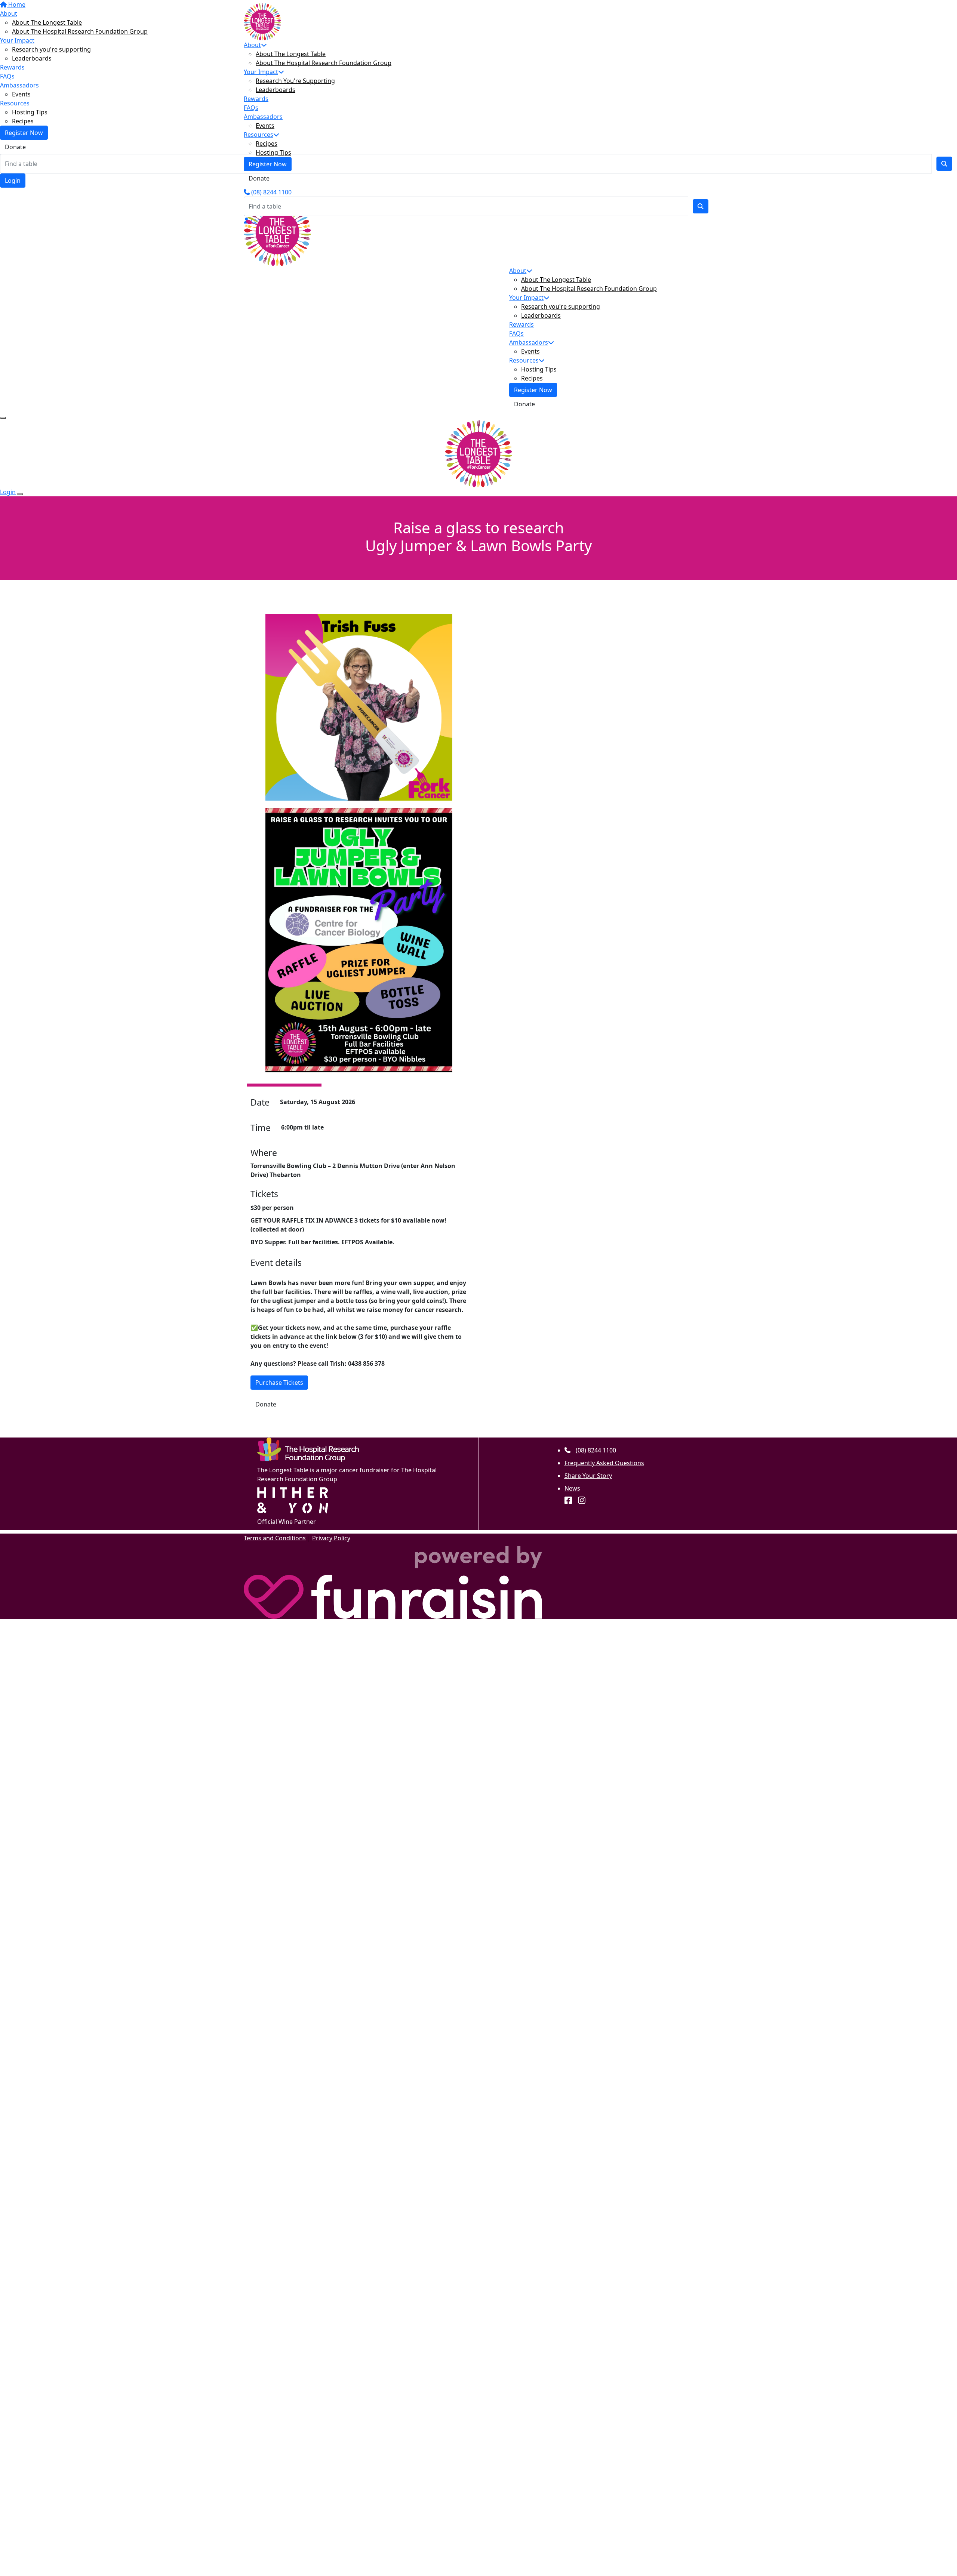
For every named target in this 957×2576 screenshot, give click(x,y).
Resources (259, 135)
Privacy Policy (331, 1538)
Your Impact (261, 72)
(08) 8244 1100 (271, 192)
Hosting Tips (273, 152)
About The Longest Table (291, 54)
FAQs (251, 108)
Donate (259, 178)
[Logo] (262, 21)
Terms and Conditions (275, 1538)
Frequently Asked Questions (604, 1463)
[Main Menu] (3, 418)
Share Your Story (588, 1476)
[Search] (701, 206)
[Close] (20, 494)
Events (265, 126)
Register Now (268, 164)
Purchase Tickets (279, 1383)
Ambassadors (263, 117)
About (252, 45)
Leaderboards (276, 90)
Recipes (267, 144)
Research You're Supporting (295, 81)
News (572, 1488)
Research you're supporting (561, 306)
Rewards (256, 99)
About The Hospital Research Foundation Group (324, 63)
